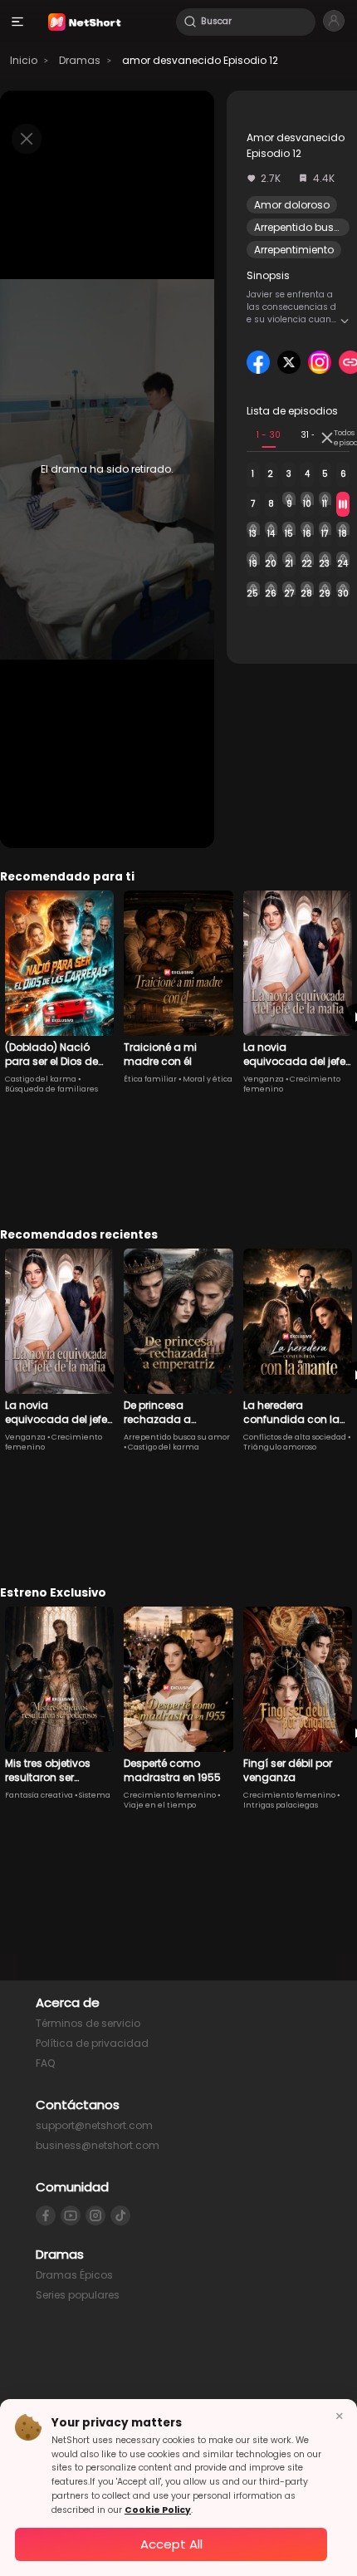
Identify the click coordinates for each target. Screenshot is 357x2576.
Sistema (95, 1795)
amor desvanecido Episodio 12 (200, 60)
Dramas (80, 60)
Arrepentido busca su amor (177, 1437)
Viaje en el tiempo (160, 1805)
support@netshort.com (94, 2125)
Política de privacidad (92, 2043)
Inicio (24, 60)
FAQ (45, 2063)
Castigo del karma (41, 1079)
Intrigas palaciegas (281, 1805)
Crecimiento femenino (170, 1795)
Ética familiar (150, 1079)
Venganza (264, 1079)
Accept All (171, 2544)
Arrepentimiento (294, 250)
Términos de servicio (88, 2023)
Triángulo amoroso (280, 1447)
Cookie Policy (158, 2510)
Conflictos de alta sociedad (295, 1437)
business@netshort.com (98, 2145)
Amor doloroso (292, 205)
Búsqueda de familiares (51, 1089)
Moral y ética (208, 1079)
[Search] (190, 22)
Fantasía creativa (39, 1795)
